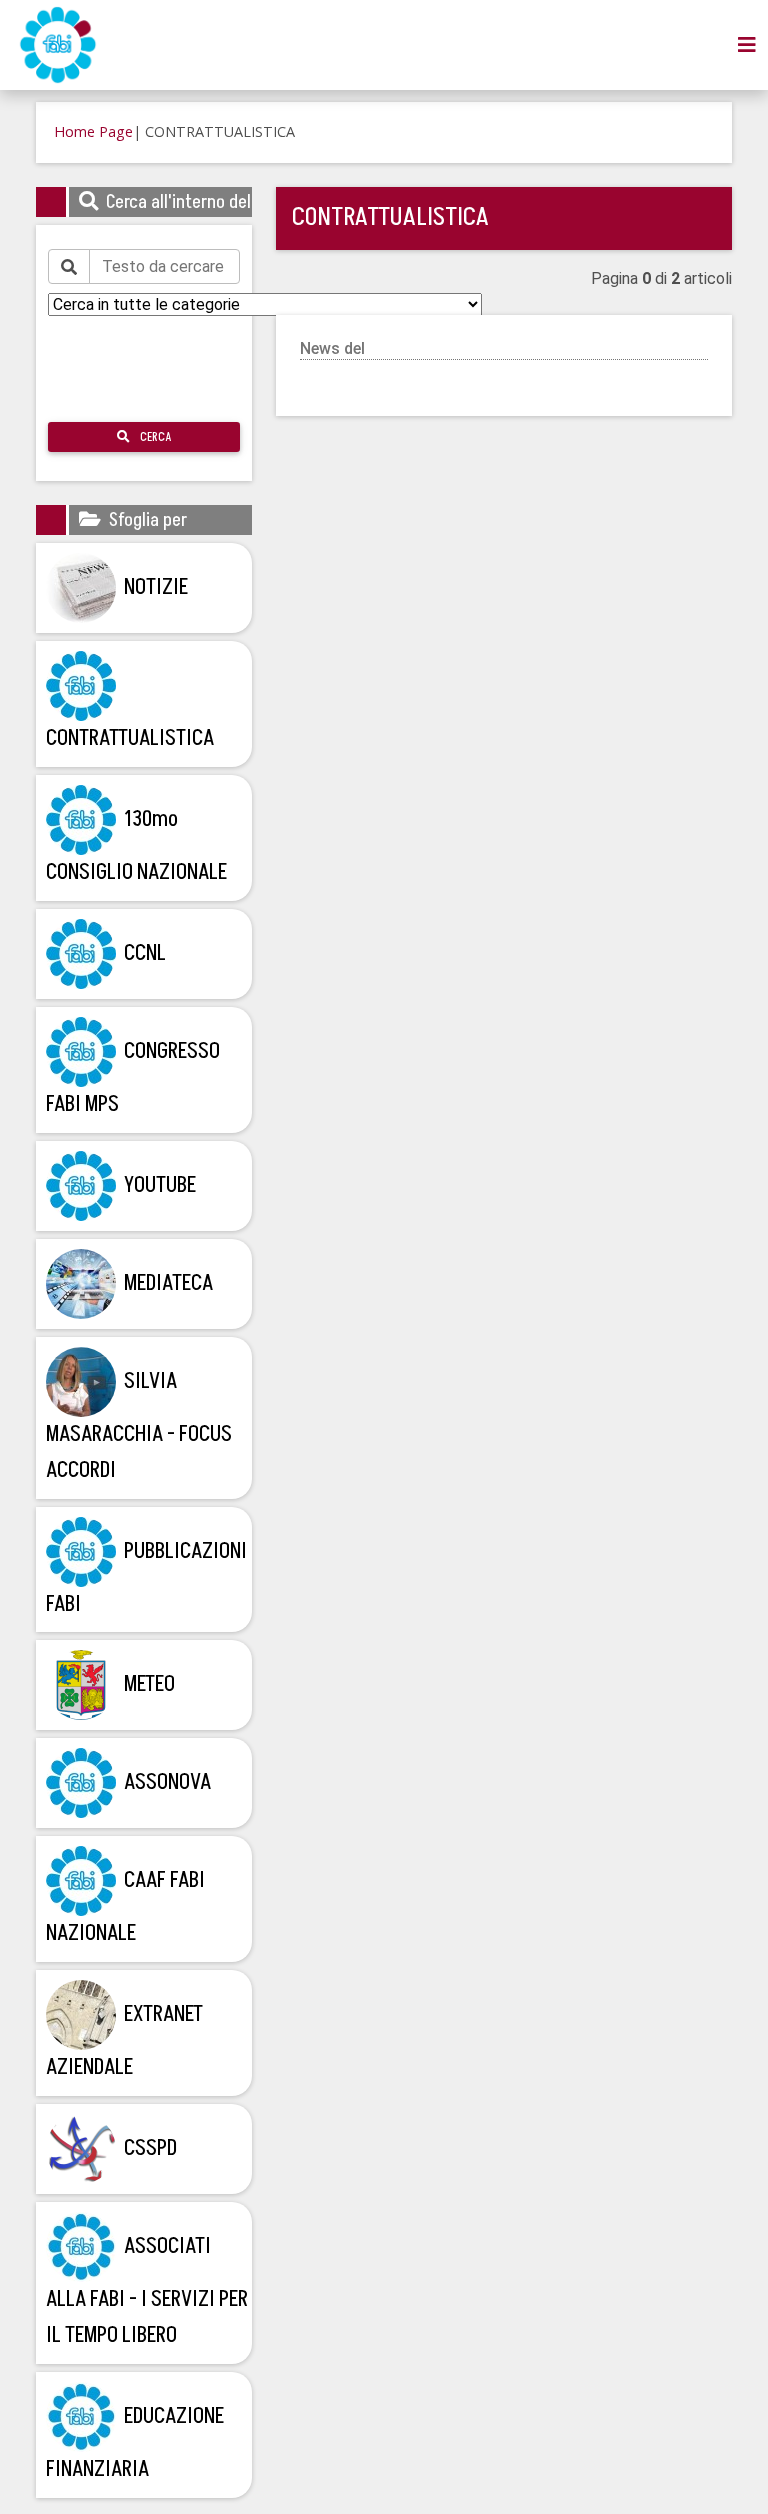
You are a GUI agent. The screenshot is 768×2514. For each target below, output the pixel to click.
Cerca (154, 437)
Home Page (93, 131)
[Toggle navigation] (747, 45)
